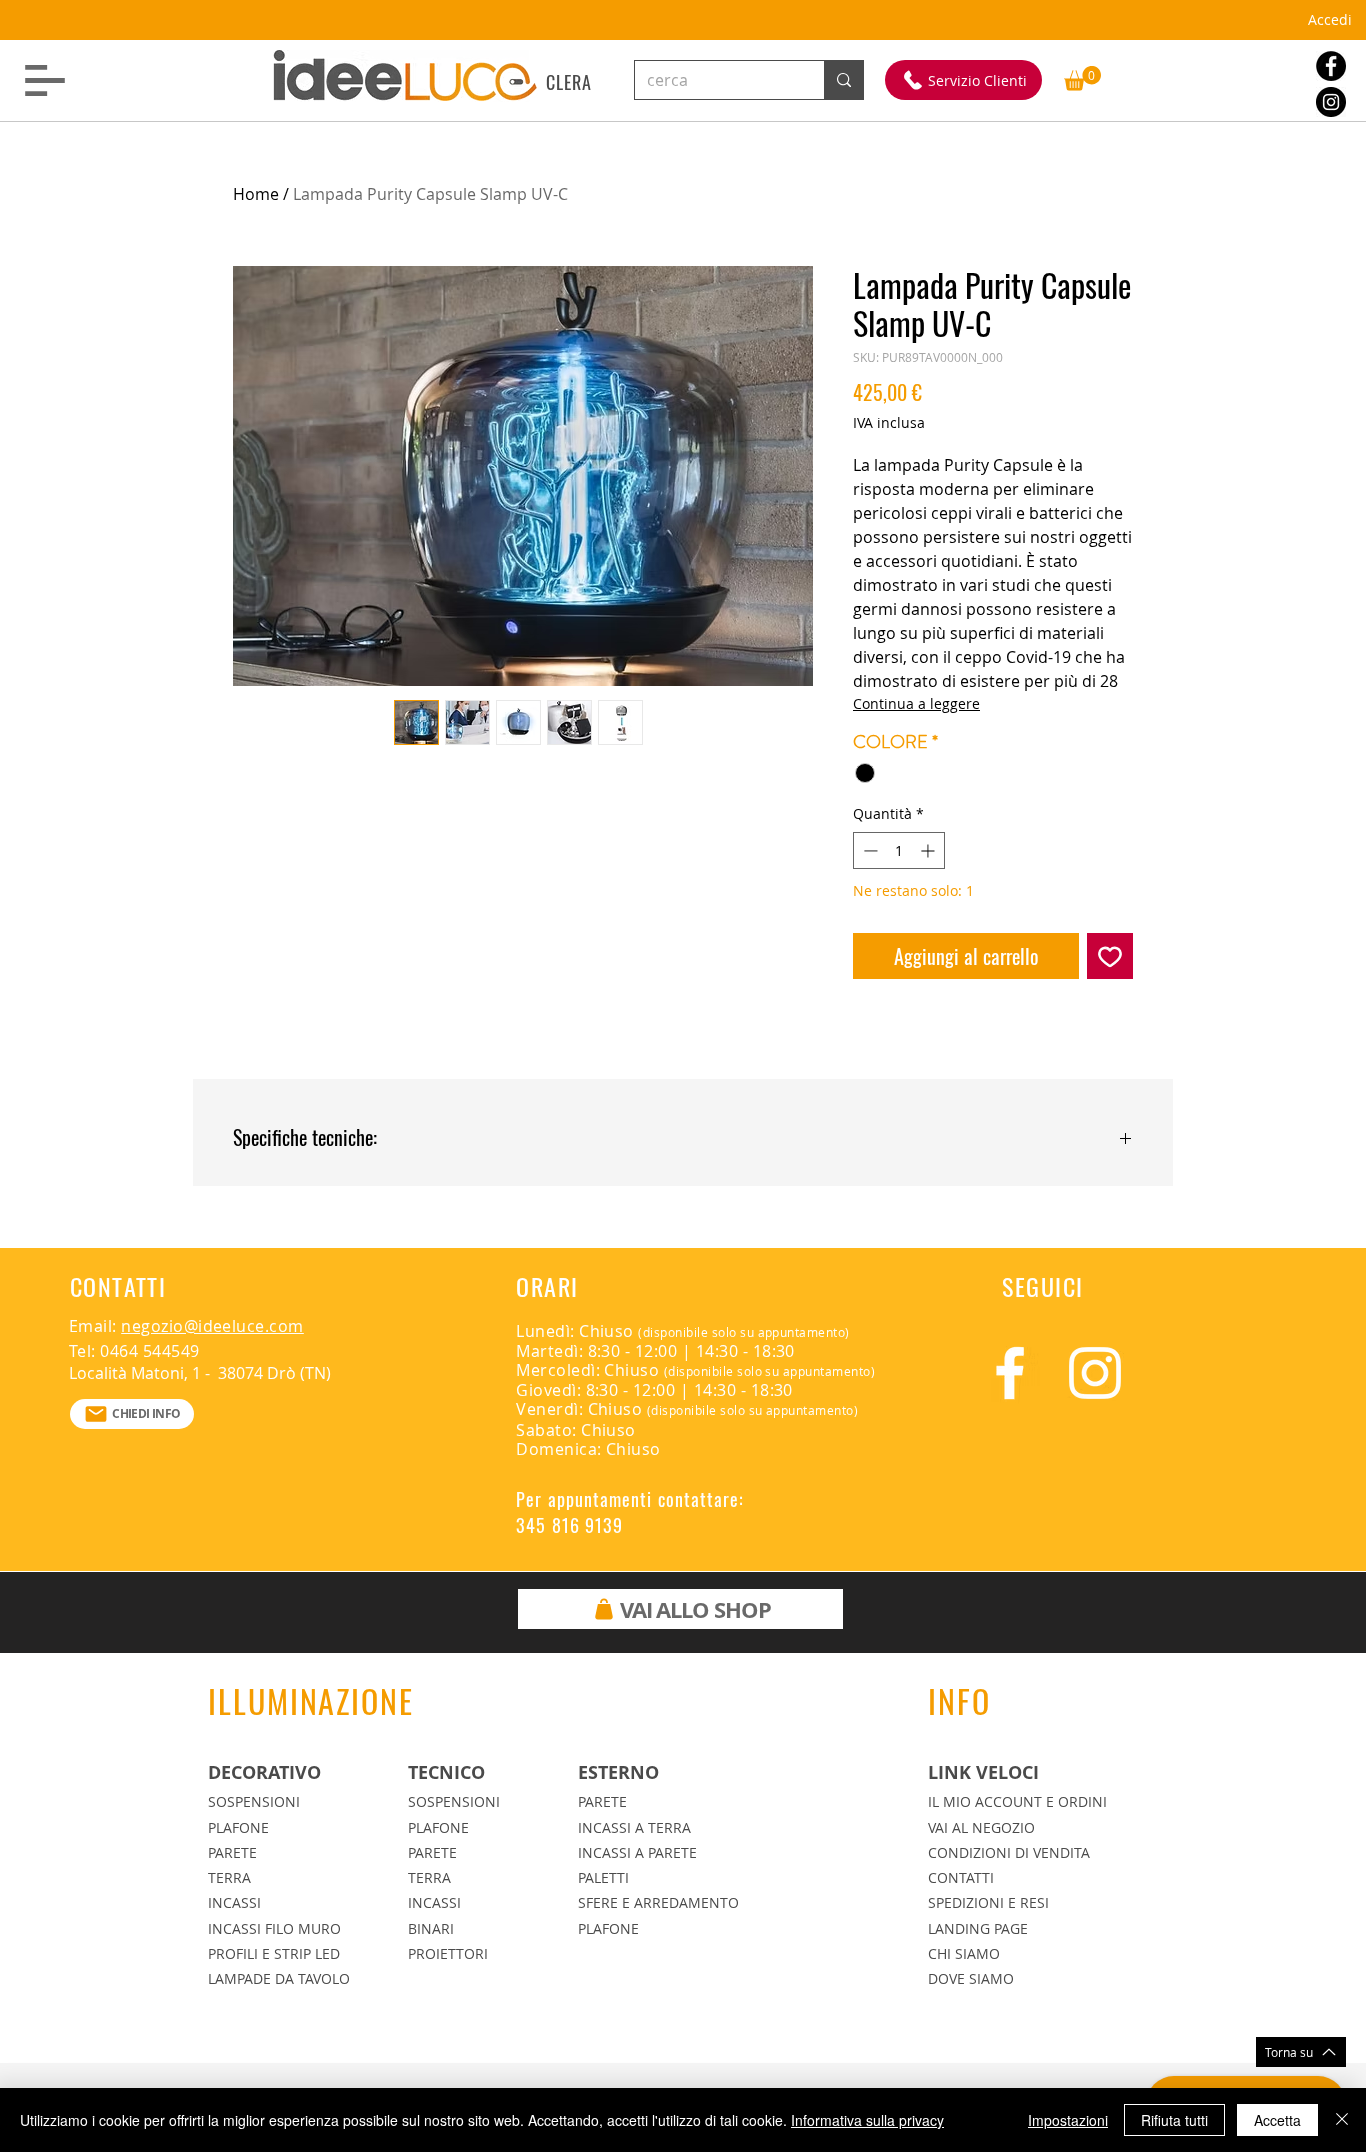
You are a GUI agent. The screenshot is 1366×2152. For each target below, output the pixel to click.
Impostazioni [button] (1068, 2120)
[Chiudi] (1342, 2120)
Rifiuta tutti (1174, 2120)
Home (256, 194)
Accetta (1277, 2120)
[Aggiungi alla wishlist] (1110, 956)
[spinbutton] (899, 850)
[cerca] (843, 80)
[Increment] (929, 850)
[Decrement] (868, 850)
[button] (45, 80)
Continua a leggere (916, 703)
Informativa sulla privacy (867, 2120)
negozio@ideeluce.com (212, 1326)
